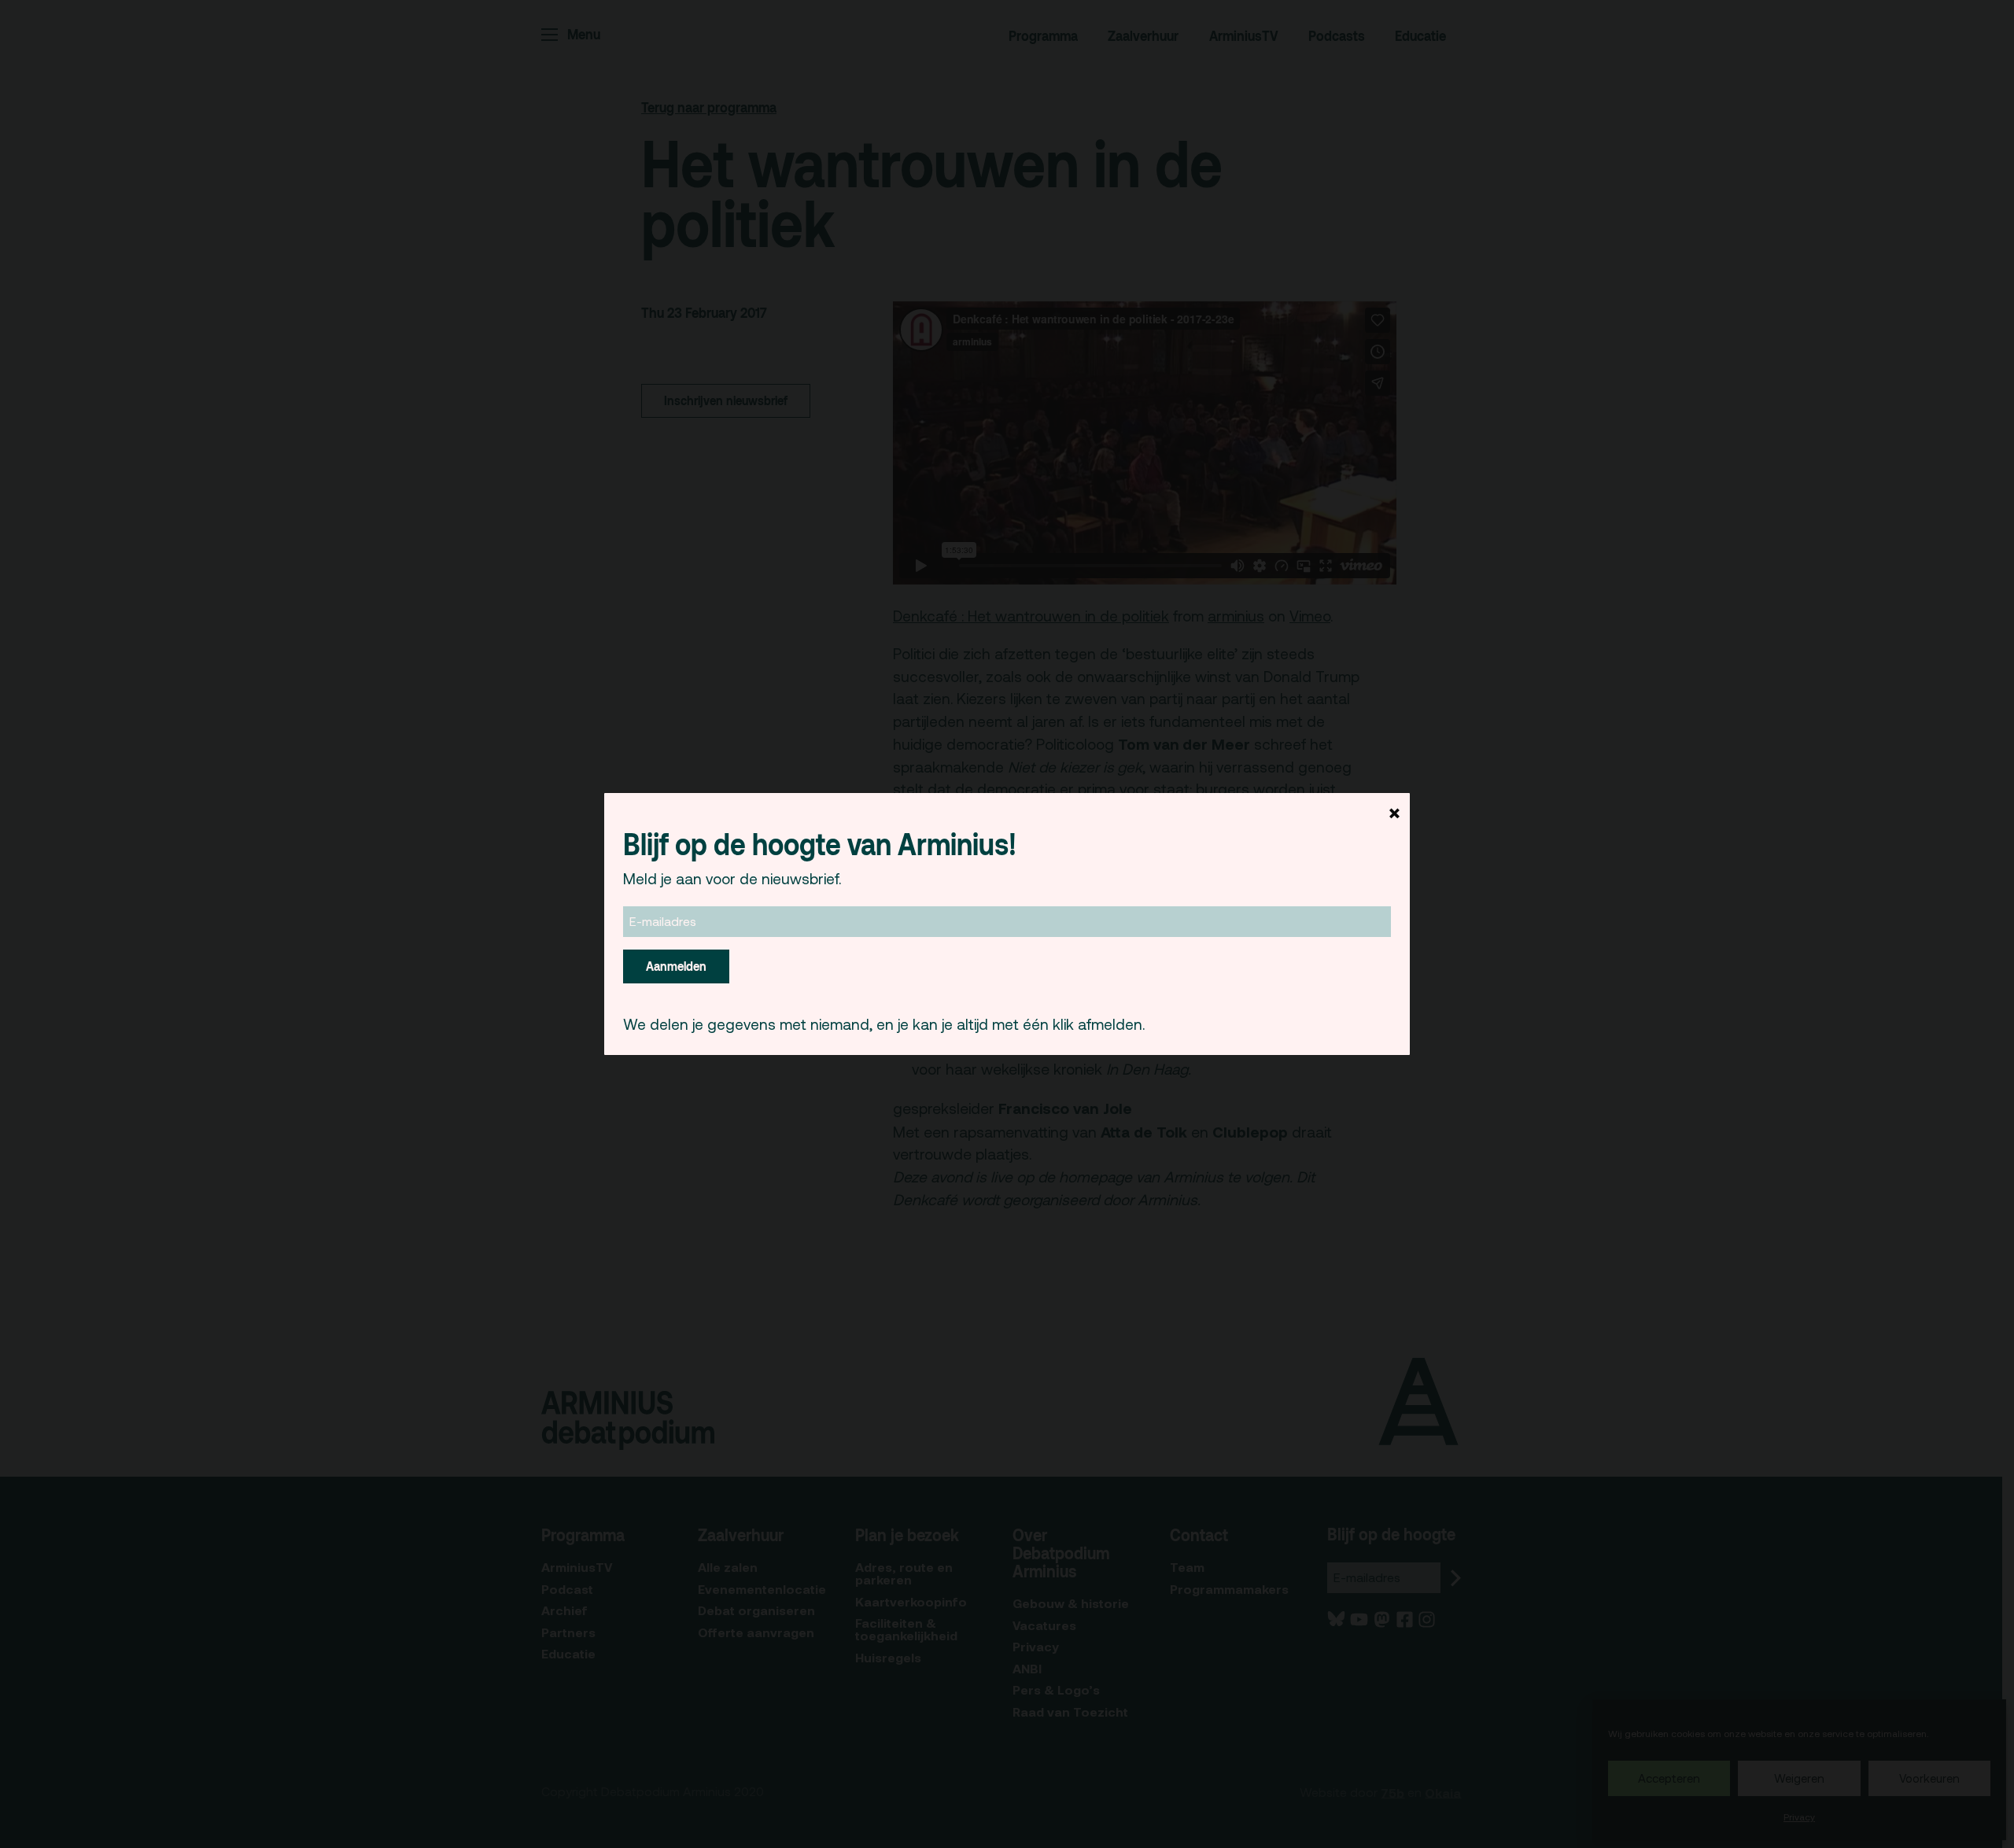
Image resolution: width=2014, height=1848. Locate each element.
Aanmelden (676, 966)
